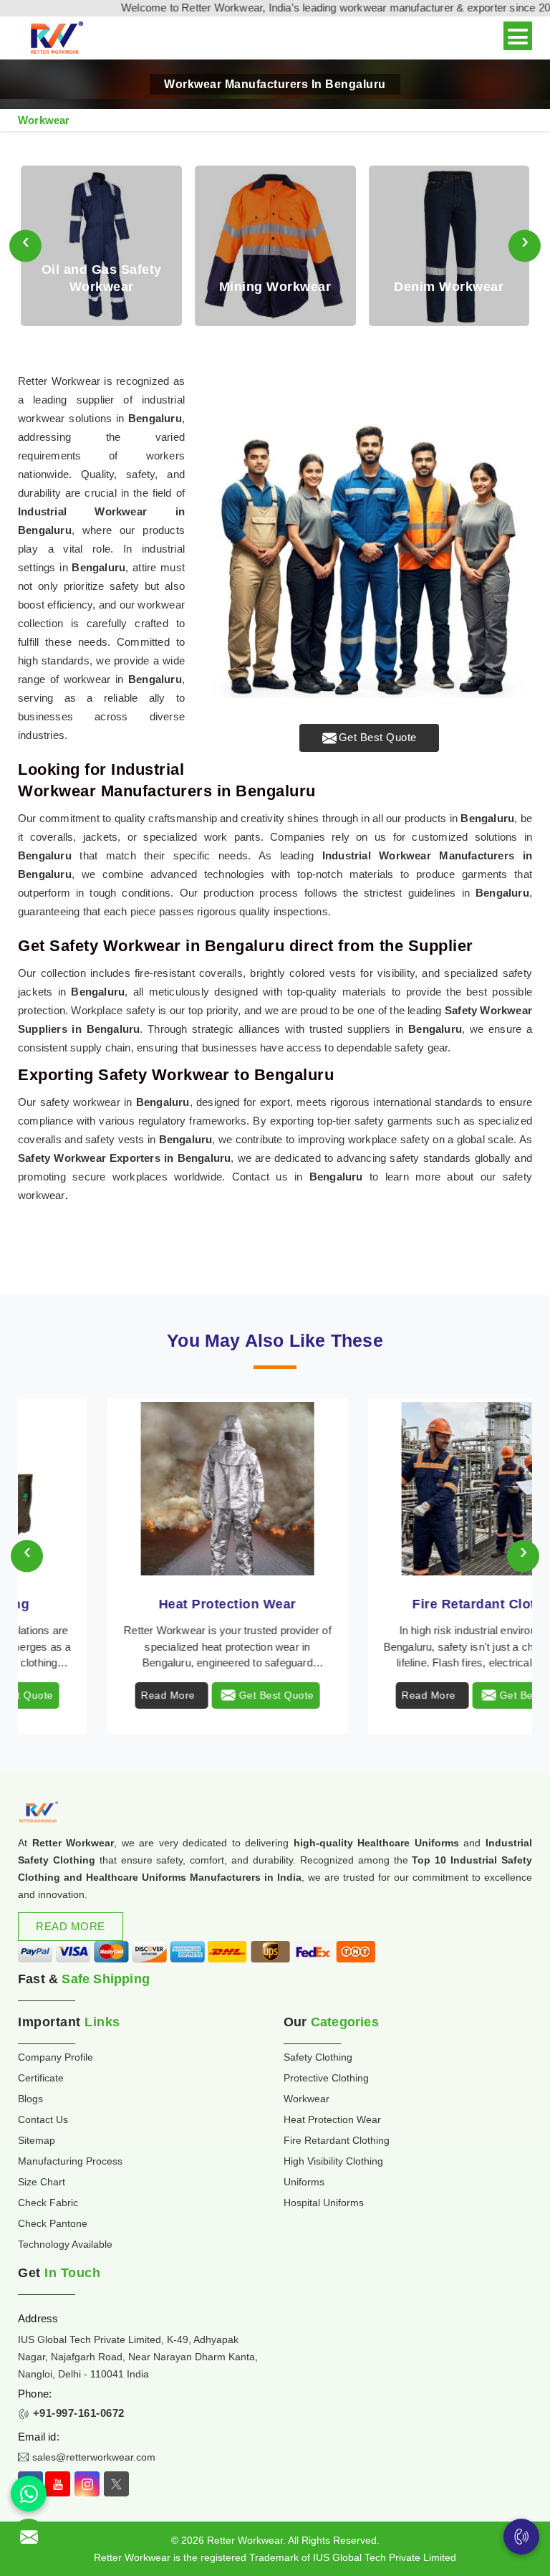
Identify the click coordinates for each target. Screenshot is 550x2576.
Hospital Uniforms (324, 2203)
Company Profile (56, 2057)
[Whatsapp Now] (29, 2494)
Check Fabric (48, 2203)
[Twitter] (116, 2484)
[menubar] (518, 36)
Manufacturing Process (70, 2161)
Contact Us (43, 2119)
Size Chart (42, 2182)
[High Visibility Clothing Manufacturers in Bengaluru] (405, 1489)
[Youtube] (58, 2484)
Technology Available (65, 2244)
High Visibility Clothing (405, 1604)
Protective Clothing (326, 2078)
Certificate (41, 2078)
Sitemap (37, 2140)
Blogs (30, 2099)
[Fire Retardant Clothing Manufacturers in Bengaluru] (145, 1489)
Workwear (307, 2099)
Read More (85, 1695)
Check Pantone (53, 2223)
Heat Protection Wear (332, 2119)
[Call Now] (521, 2537)
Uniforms (304, 2182)
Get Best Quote (378, 737)
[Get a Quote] (29, 2537)
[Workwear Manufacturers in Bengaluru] (369, 535)
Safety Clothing (318, 2057)
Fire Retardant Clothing (145, 1604)
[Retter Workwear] (56, 38)
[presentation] (25, 246)
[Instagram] (87, 2484)
